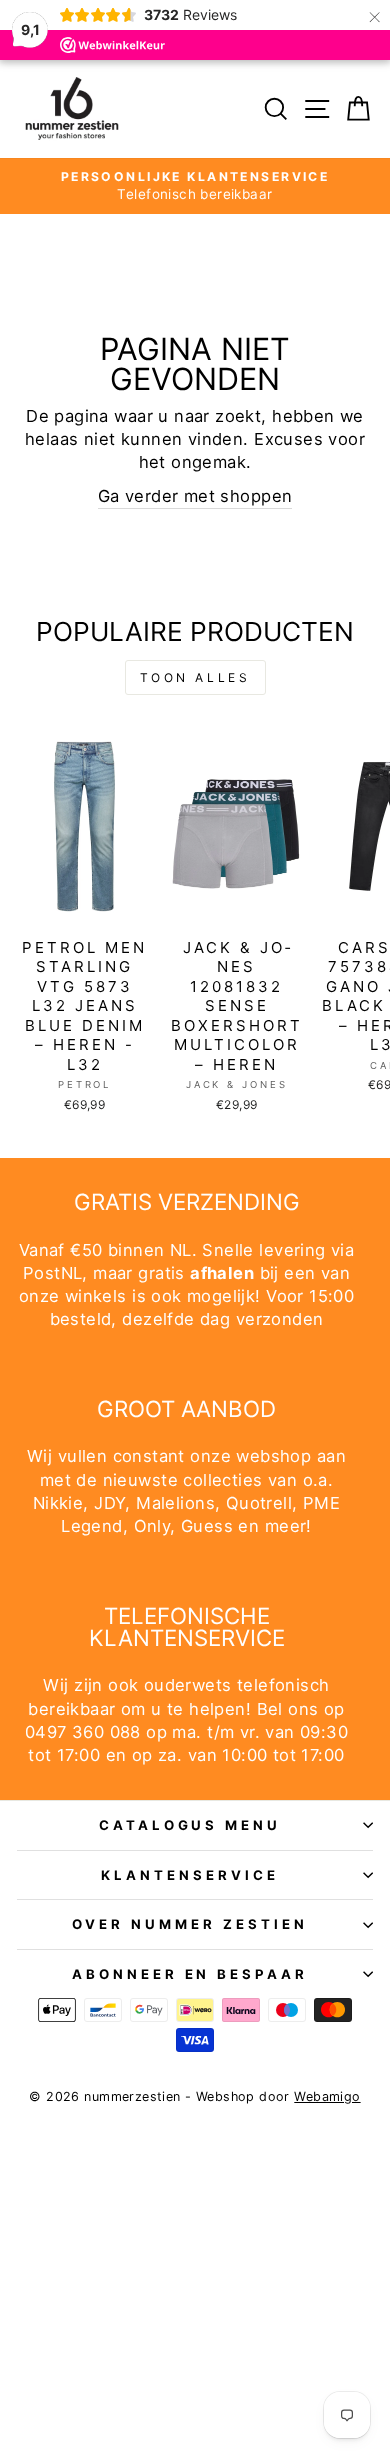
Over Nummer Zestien (190, 1924)
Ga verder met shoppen (195, 496)
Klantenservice (190, 1875)
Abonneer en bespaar (190, 1974)
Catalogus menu (190, 1825)
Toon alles (195, 677)
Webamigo (327, 2096)
